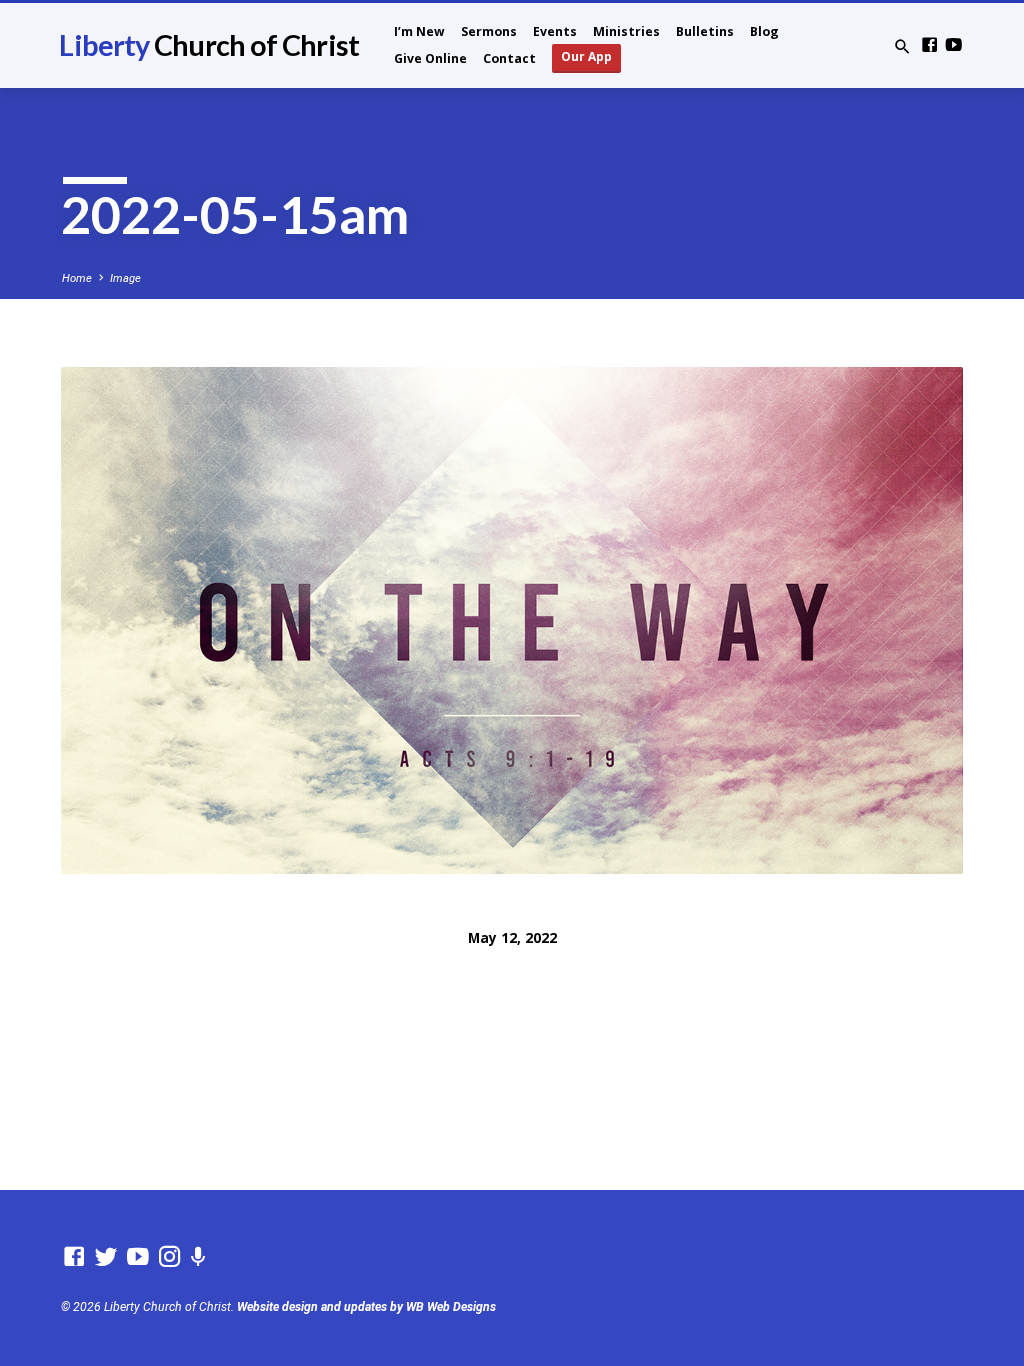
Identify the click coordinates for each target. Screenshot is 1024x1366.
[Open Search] (902, 47)
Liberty (208, 45)
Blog (764, 31)
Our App (586, 56)
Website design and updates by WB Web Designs (366, 1307)
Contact (509, 58)
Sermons (489, 31)
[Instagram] (170, 1257)
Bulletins (705, 31)
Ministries (626, 31)
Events (555, 31)
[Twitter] (106, 1257)
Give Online (430, 58)
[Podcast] (198, 1257)
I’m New (419, 31)
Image (125, 278)
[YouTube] (953, 45)
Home (77, 278)
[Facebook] (929, 45)
